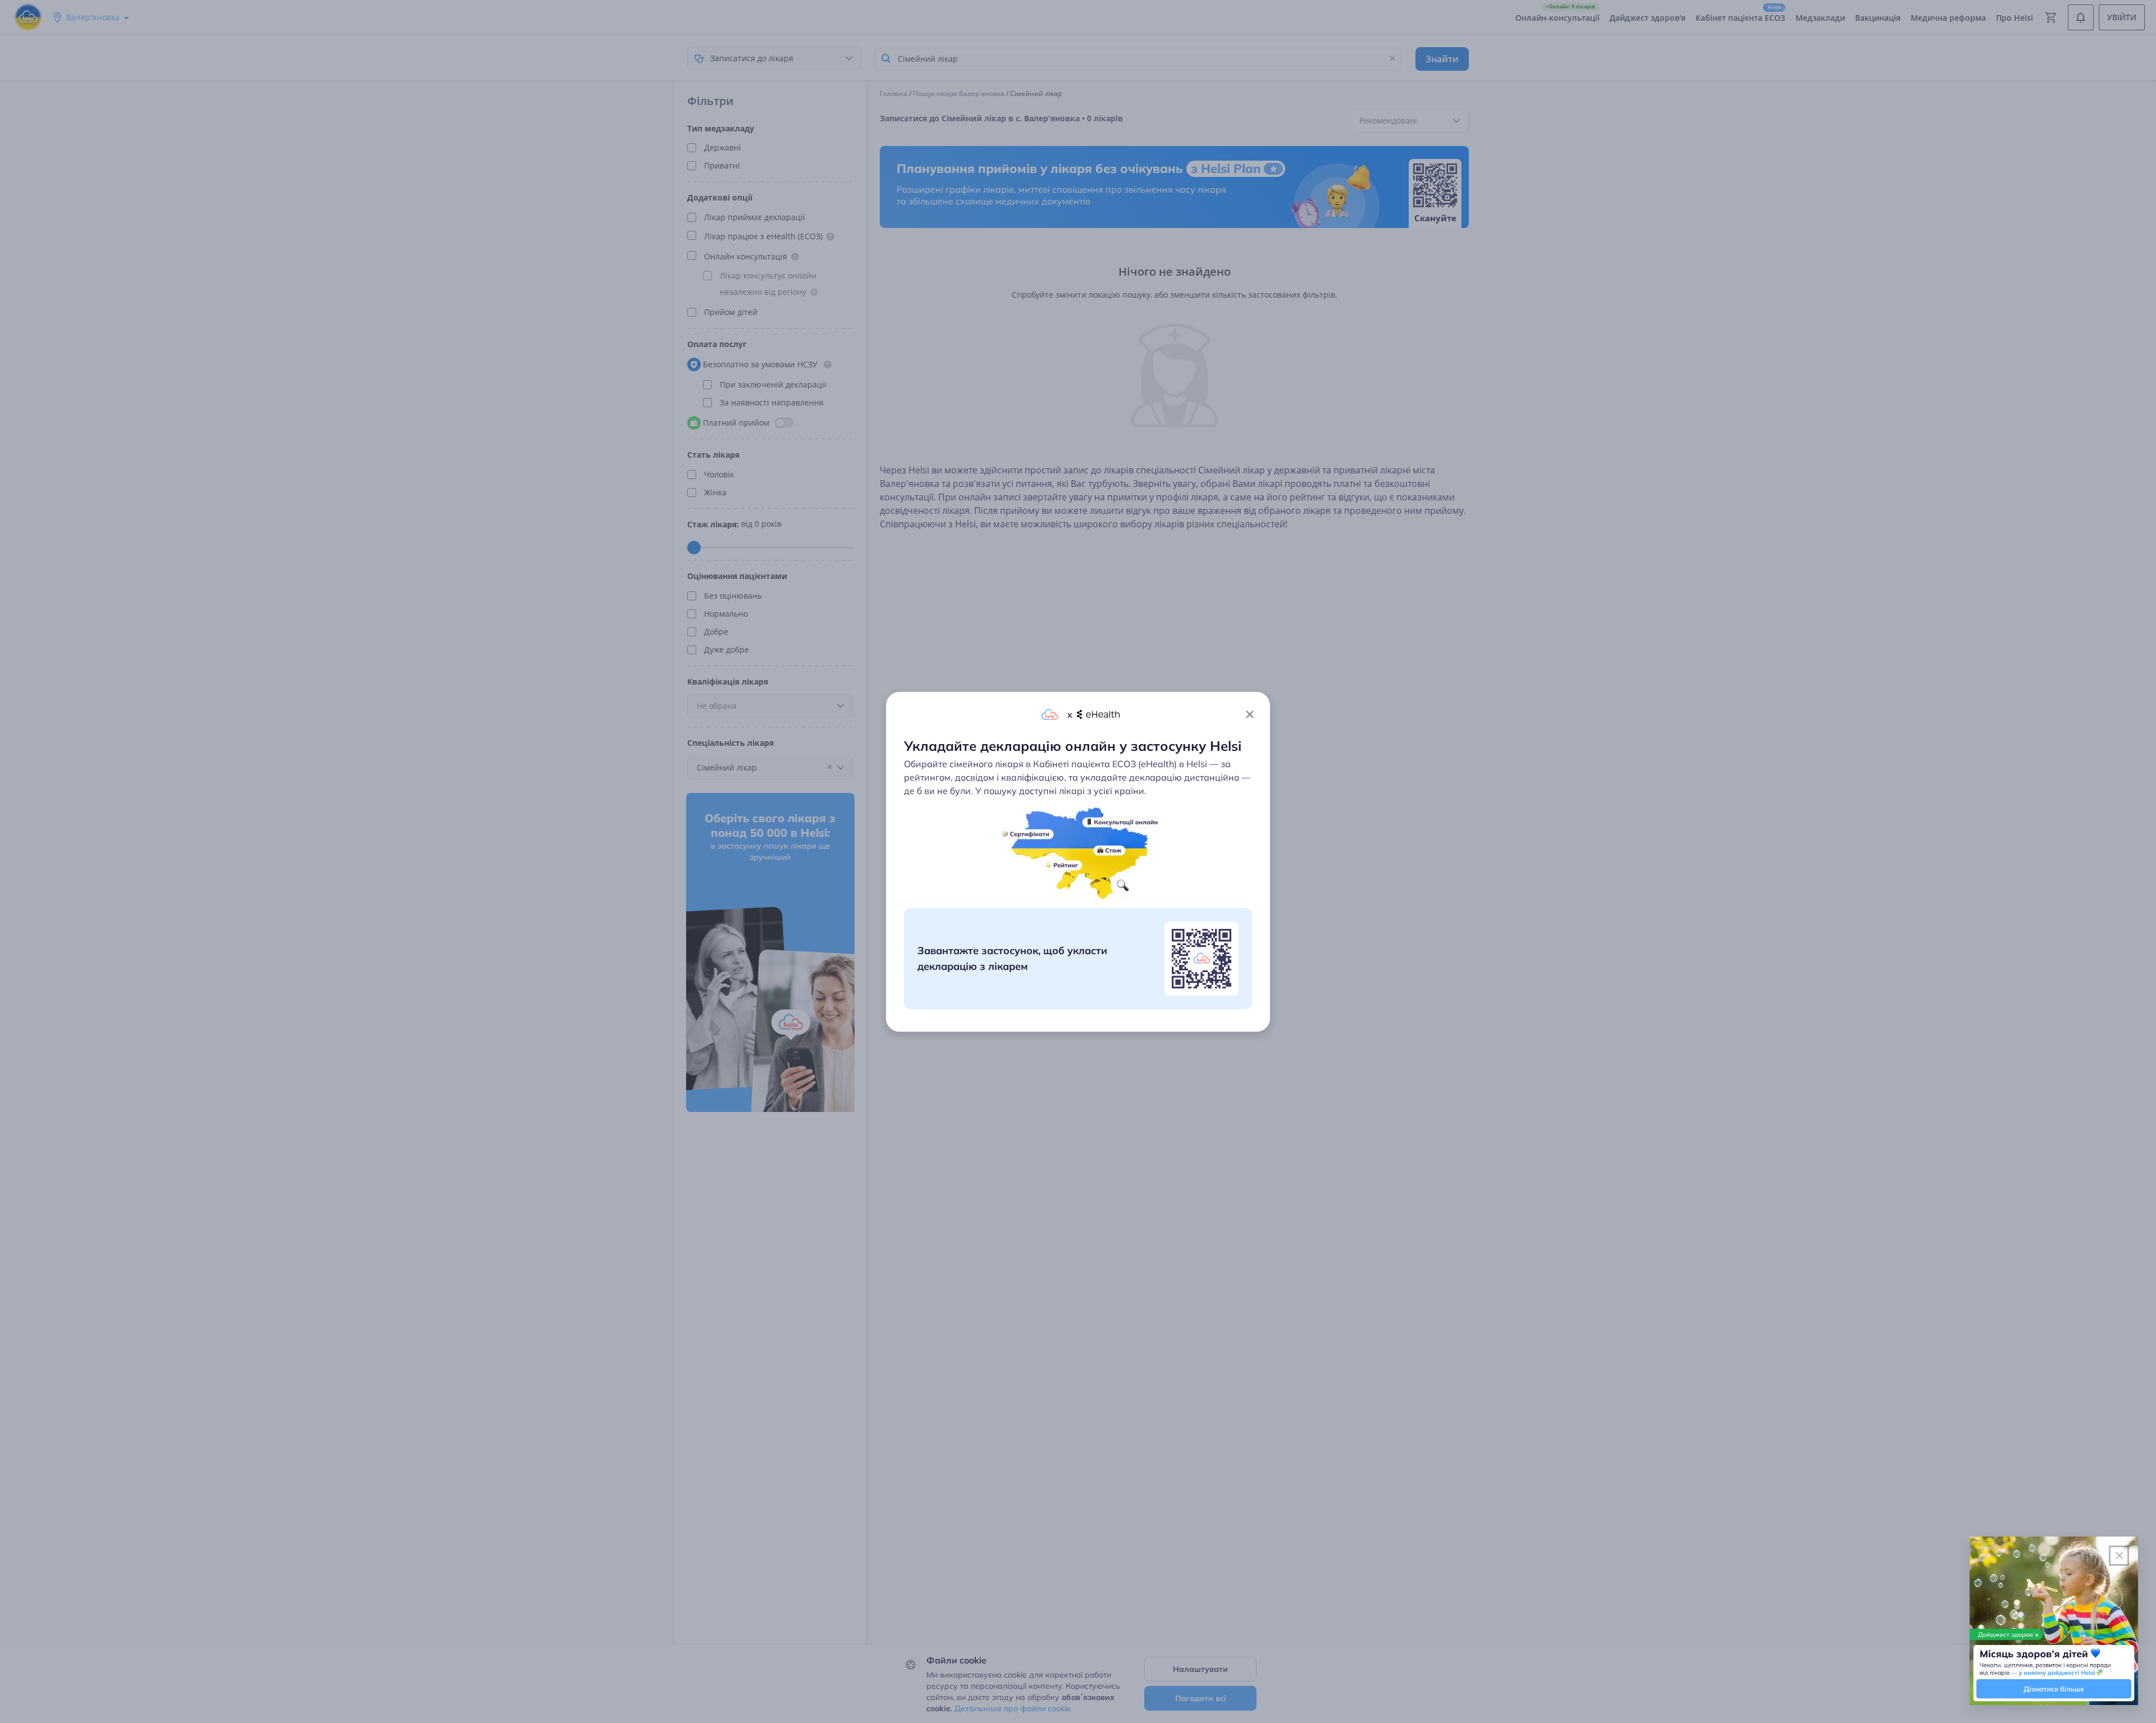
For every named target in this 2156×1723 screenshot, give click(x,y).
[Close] (1250, 714)
